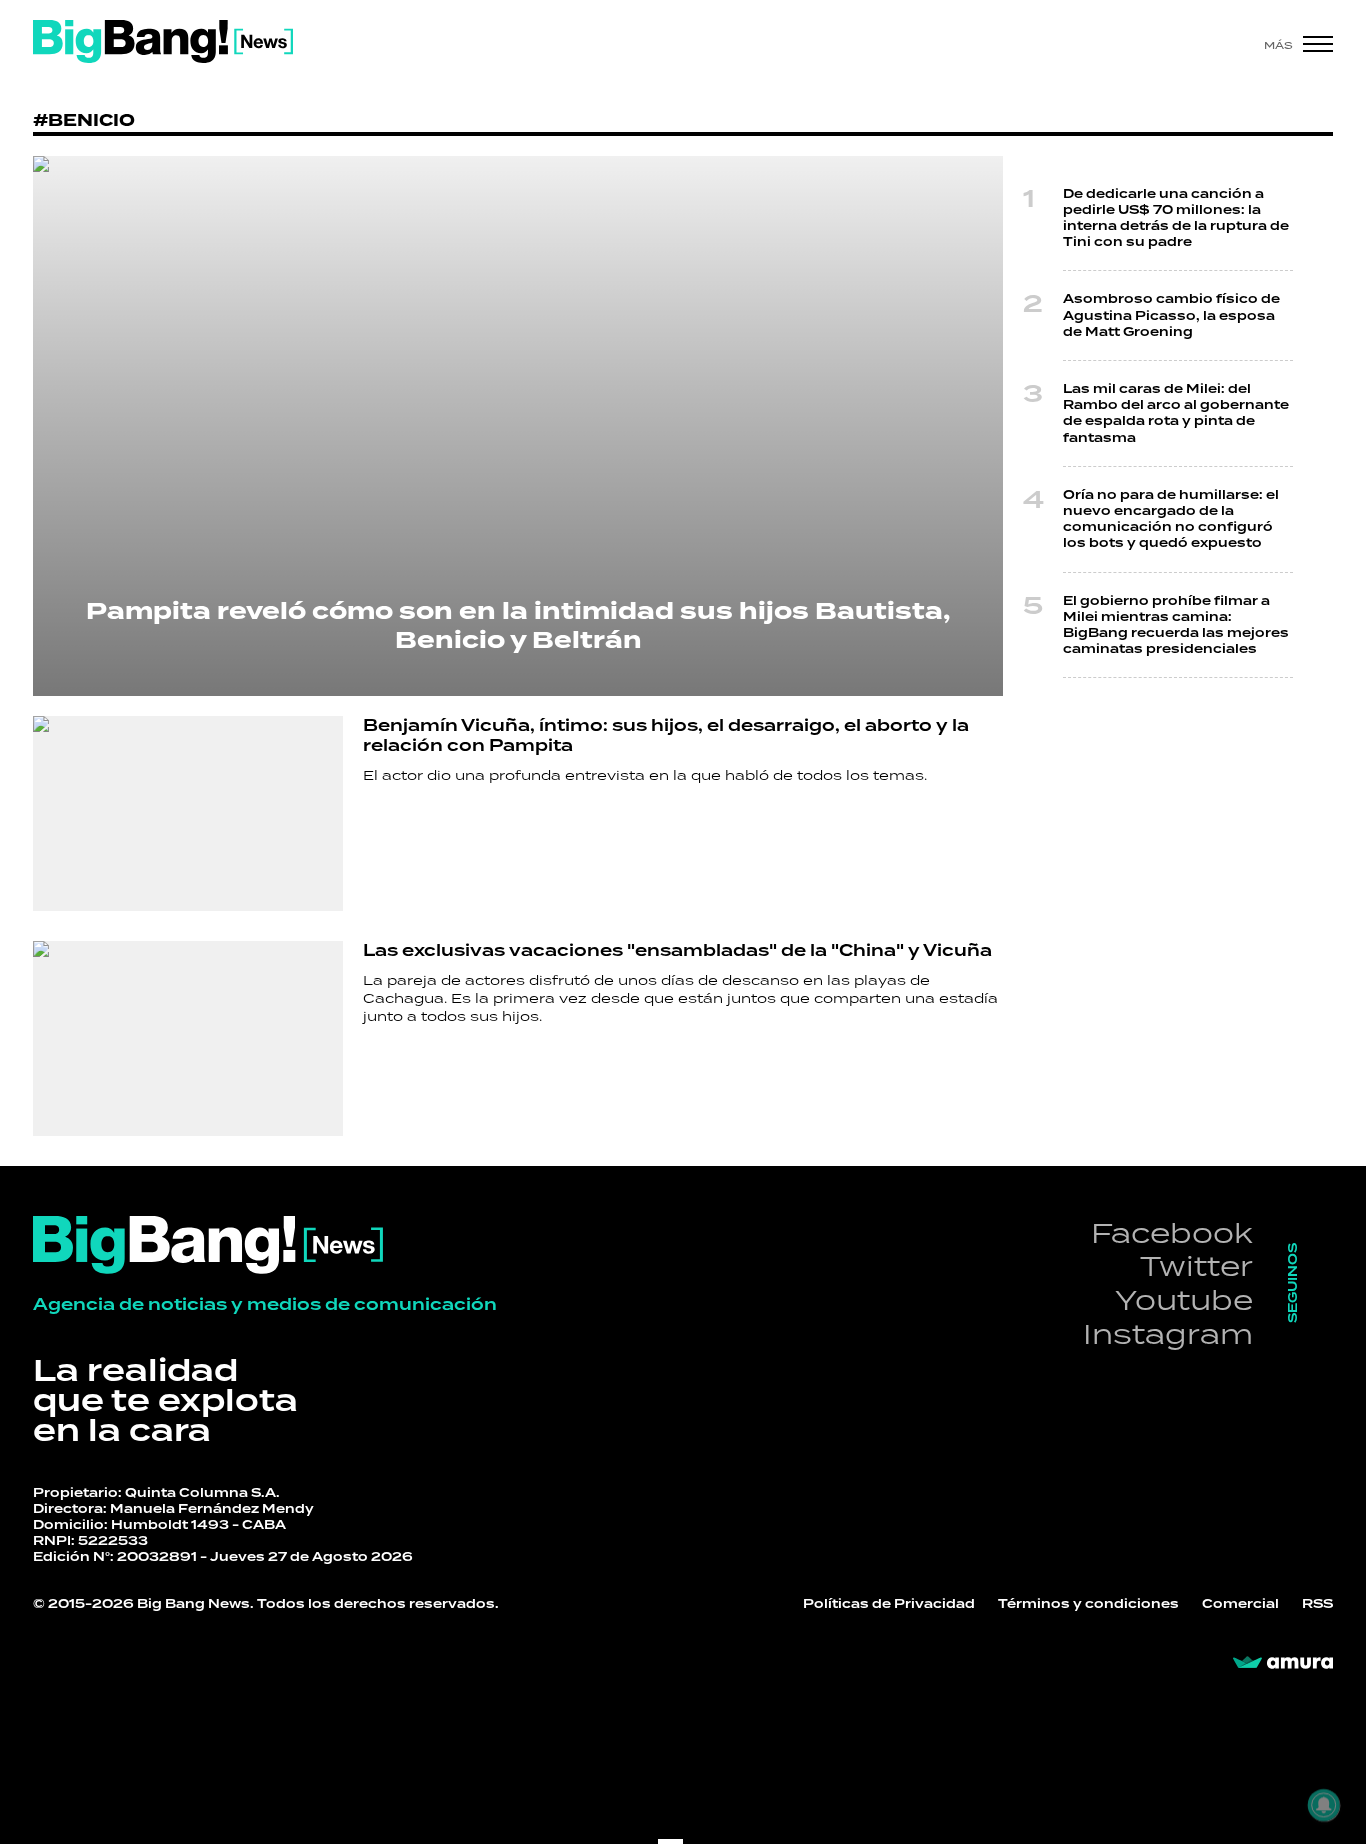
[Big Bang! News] (163, 41)
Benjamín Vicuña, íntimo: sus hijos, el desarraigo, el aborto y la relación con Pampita (666, 735)
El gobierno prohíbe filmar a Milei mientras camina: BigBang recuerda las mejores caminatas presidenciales (1176, 625)
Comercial (1240, 1604)
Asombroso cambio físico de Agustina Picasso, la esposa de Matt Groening (1171, 315)
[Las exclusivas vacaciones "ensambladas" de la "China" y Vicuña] (188, 1038)
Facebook (1172, 1232)
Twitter (1196, 1265)
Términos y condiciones (1088, 1604)
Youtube (1184, 1299)
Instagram (1168, 1333)
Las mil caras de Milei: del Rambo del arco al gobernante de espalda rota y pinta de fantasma (1176, 413)
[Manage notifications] (1324, 1805)
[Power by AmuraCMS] (1283, 1663)
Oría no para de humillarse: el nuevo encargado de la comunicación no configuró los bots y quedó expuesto (1171, 519)
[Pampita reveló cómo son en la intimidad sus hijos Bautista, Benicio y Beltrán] (518, 426)
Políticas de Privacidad (889, 1604)
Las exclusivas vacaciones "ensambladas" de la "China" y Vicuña (677, 950)
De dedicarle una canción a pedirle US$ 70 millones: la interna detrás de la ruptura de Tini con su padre (1176, 218)
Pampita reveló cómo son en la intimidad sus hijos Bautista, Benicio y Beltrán (518, 626)
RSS (1317, 1604)
